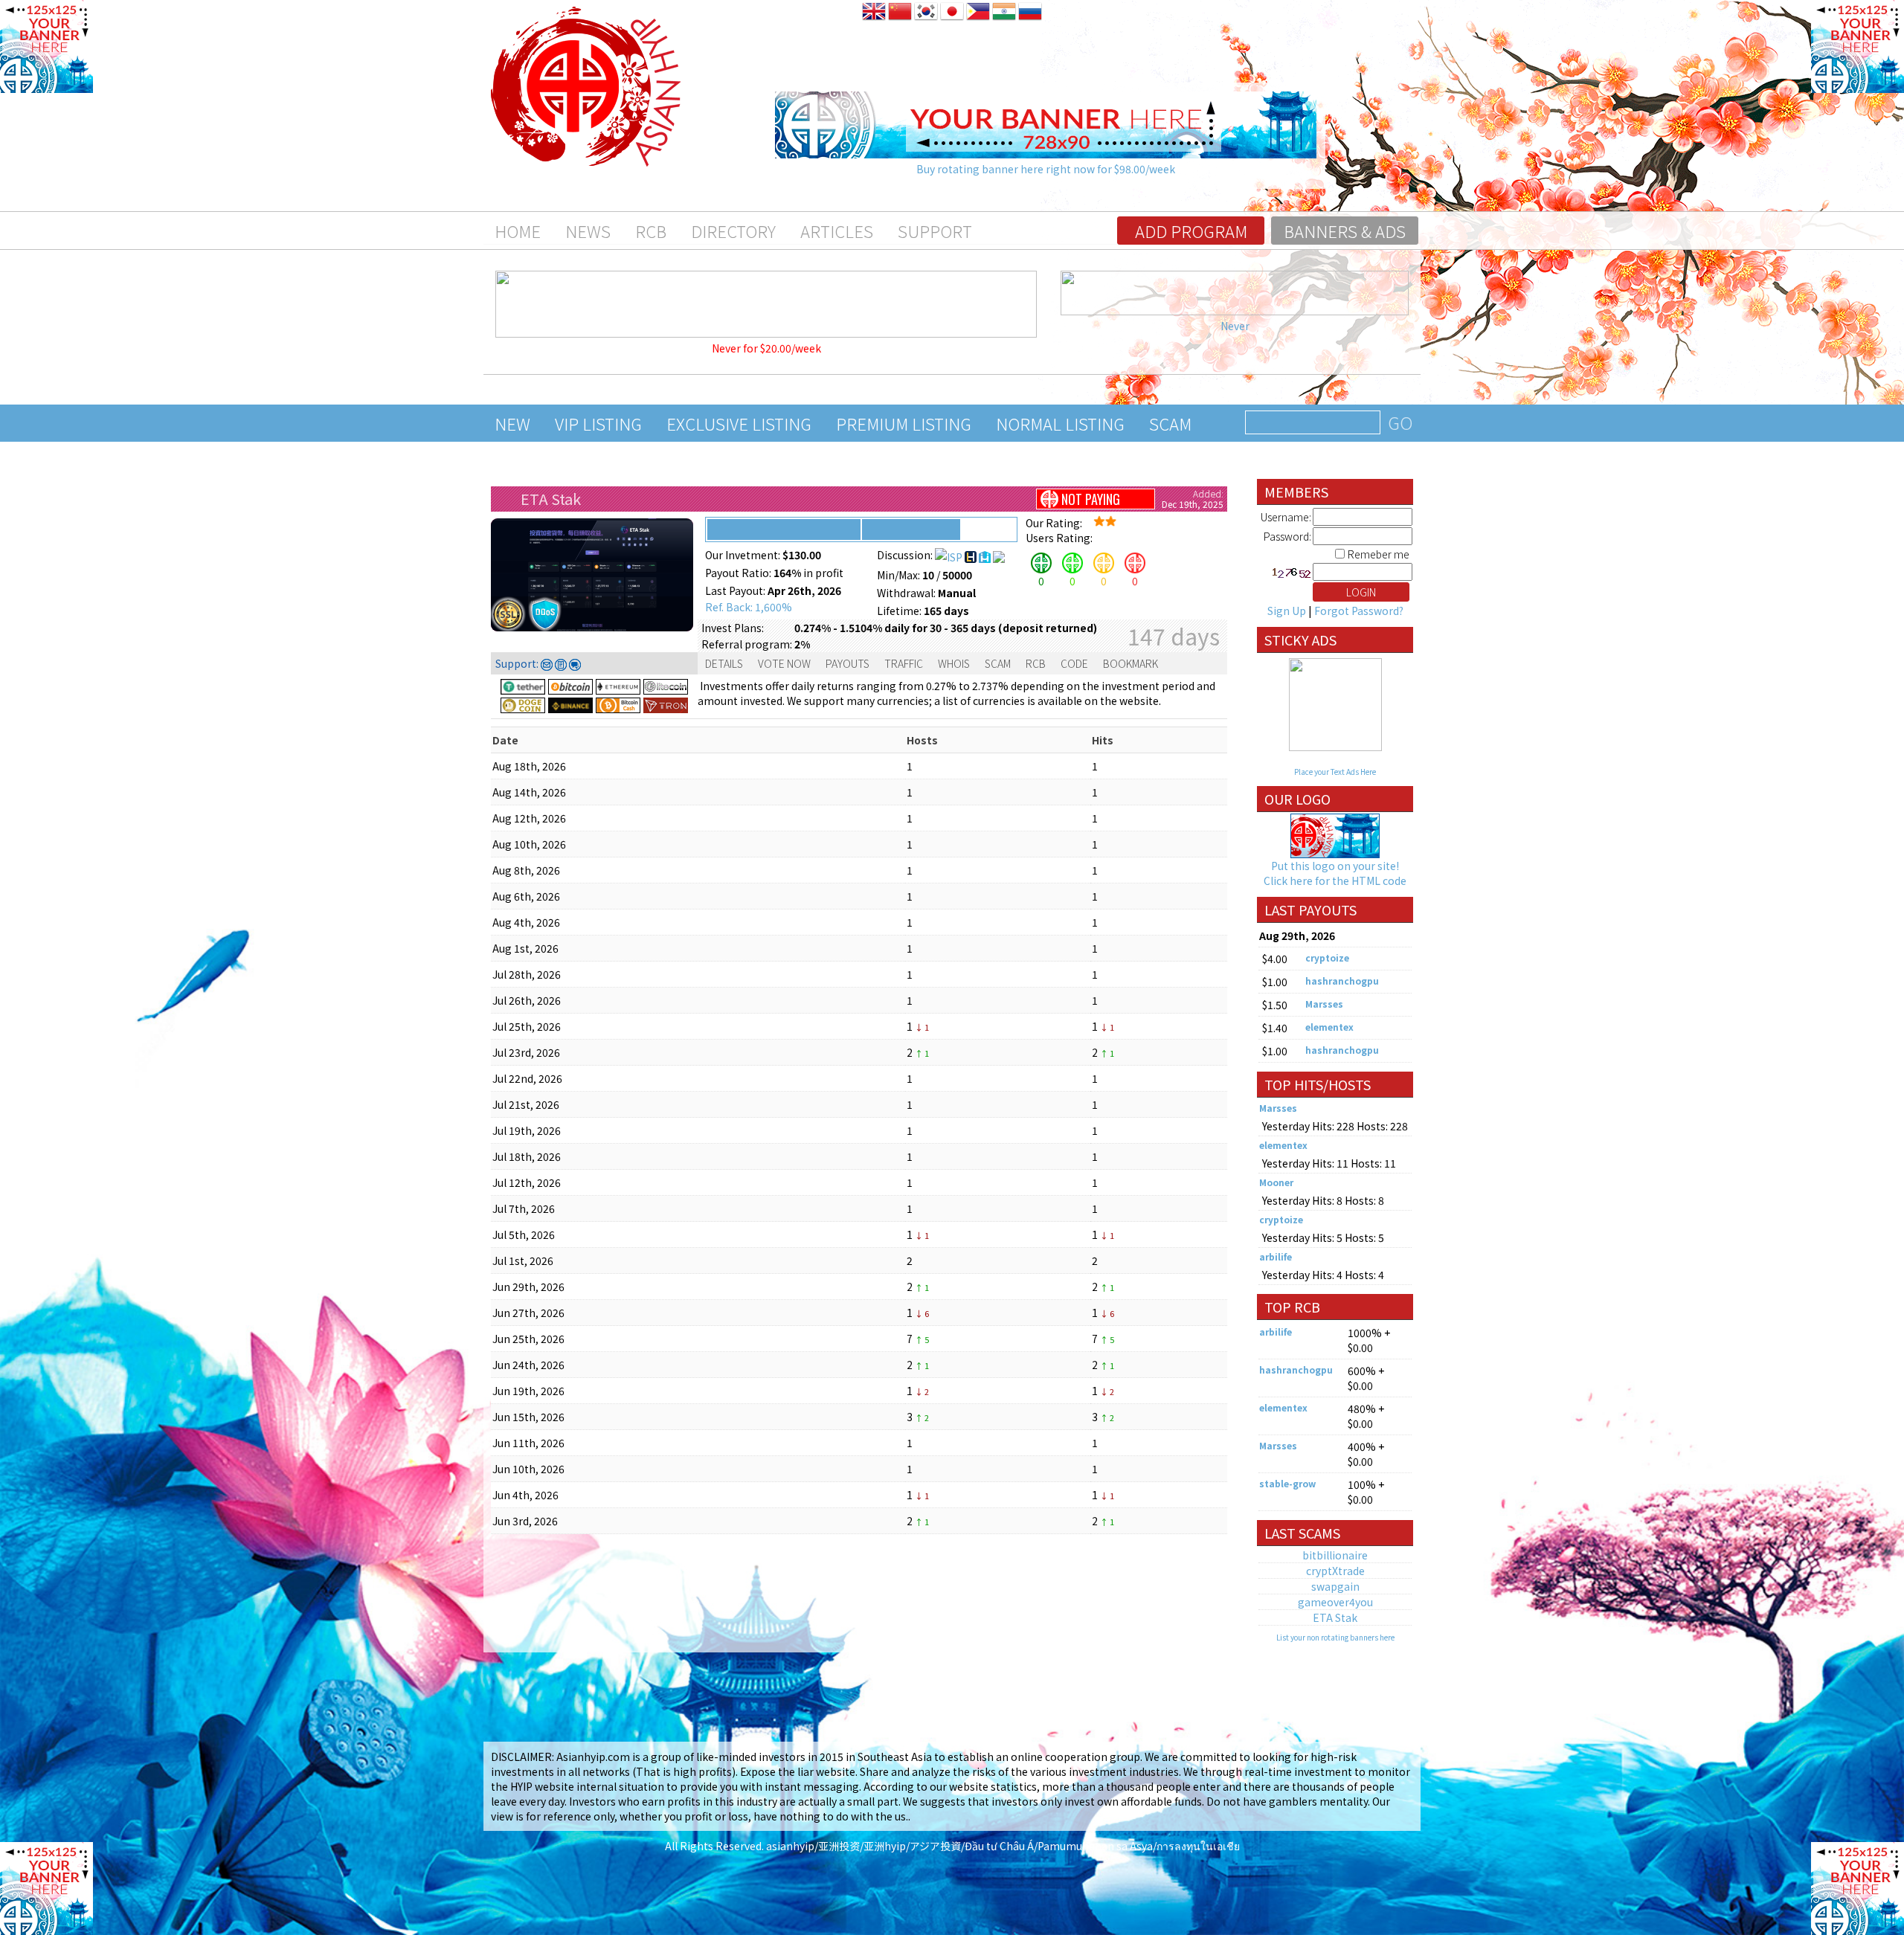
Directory (733, 231)
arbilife (1276, 1256)
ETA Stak (551, 499)
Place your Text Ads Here (1335, 772)
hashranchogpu (1342, 981)
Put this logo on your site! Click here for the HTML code (1335, 873)
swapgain (1335, 1586)
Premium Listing (904, 423)
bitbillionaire (1335, 1555)
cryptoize (1327, 957)
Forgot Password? (1359, 611)
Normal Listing (1060, 423)
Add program (1191, 231)
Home (518, 231)
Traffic (904, 663)
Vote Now (784, 663)
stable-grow (1287, 1483)
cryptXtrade (1335, 1571)
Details (724, 663)
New (512, 423)
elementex (1329, 1027)
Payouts (848, 663)
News (588, 231)
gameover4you (1335, 1602)
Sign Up (1287, 611)
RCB (651, 231)
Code (1074, 663)
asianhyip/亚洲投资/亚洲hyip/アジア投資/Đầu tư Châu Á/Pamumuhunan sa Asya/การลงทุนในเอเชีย (1003, 1846)
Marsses (1324, 1004)
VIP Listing (598, 423)
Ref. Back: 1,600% (749, 607)
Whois (954, 663)
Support (935, 231)
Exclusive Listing (739, 423)
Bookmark (1130, 663)
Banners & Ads (1345, 231)
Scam (1170, 423)
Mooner (1276, 1182)
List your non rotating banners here (1335, 1637)
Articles (837, 231)
